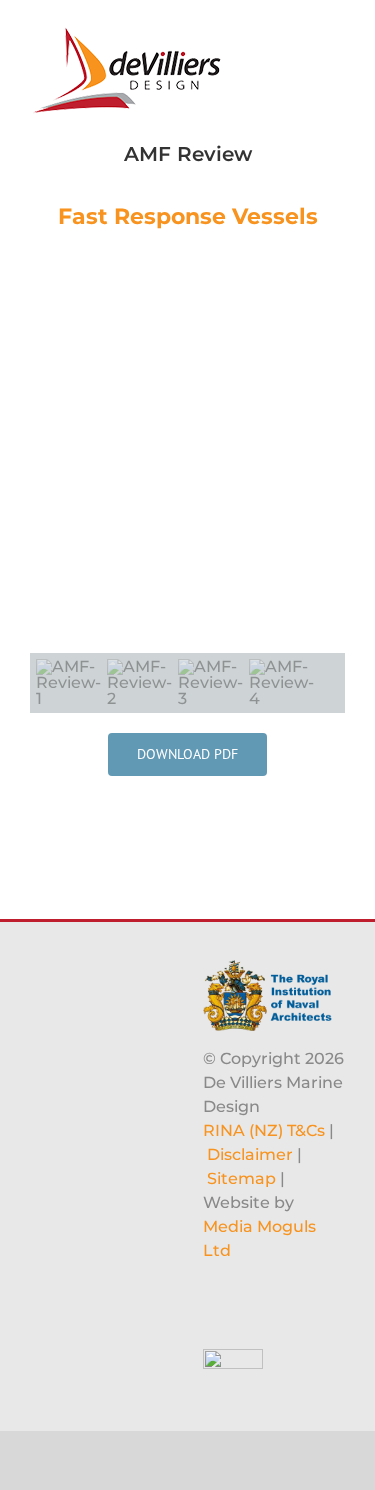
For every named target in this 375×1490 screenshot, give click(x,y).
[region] (187, 483)
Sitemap (241, 1178)
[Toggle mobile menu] (337, 30)
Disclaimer (250, 1154)
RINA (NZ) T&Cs (264, 1130)
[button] (53, 453)
